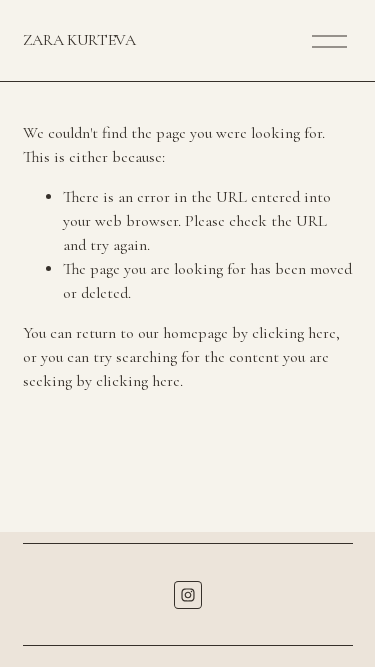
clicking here (294, 333)
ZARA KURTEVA (79, 40)
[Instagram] (188, 595)
